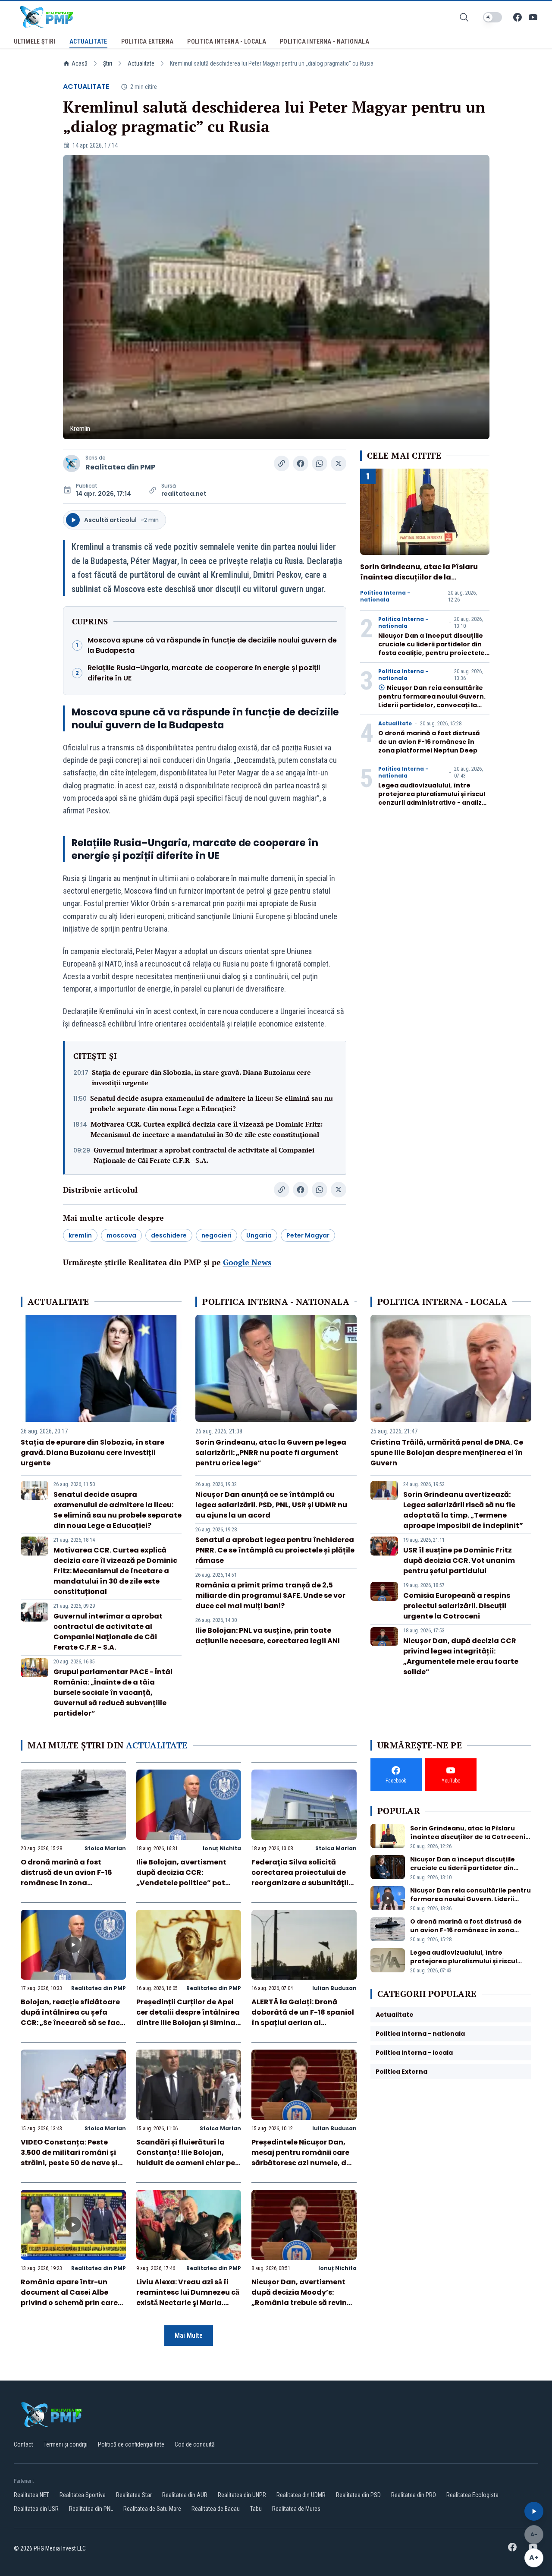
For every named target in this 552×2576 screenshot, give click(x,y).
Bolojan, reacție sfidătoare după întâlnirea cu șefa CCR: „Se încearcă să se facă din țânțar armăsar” (73, 2017)
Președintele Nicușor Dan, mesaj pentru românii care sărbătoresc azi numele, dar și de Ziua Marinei (303, 2158)
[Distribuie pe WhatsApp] (320, 463)
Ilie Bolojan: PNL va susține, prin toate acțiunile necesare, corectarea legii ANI (268, 1636)
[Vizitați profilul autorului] (72, 463)
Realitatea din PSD (358, 2495)
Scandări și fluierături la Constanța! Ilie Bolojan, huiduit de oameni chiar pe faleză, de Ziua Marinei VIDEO (186, 2163)
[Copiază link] (282, 463)
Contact (24, 2444)
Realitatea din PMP (120, 467)
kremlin (80, 1235)
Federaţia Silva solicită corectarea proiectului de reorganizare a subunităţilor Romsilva (304, 1878)
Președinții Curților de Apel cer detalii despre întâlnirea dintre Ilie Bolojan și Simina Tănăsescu (188, 2017)
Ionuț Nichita (222, 1848)
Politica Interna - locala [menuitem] (227, 41)
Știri (108, 63)
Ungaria (259, 1235)
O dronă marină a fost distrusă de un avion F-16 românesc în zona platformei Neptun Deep (429, 742)
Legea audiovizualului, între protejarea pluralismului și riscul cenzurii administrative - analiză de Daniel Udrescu (432, 798)
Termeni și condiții (66, 2444)
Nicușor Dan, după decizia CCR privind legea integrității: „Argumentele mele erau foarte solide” (461, 1656)
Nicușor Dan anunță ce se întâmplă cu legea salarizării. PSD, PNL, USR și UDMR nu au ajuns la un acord (271, 1505)
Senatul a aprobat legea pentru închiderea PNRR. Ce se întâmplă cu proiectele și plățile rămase (275, 1550)
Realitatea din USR (36, 2509)
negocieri (216, 1235)
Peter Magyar (308, 1235)
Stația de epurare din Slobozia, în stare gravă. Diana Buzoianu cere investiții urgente (201, 1077)
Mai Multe (189, 2335)
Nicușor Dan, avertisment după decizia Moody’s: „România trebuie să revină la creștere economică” (301, 2297)
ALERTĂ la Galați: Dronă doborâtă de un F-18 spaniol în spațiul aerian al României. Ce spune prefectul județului (303, 2023)
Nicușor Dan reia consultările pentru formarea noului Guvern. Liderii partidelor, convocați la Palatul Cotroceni (432, 701)
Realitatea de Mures (296, 2509)
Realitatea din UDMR (301, 2495)
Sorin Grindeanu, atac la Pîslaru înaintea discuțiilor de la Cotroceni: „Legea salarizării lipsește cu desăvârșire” (419, 582)
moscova (121, 1235)
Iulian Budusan (334, 1988)
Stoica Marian (105, 1848)
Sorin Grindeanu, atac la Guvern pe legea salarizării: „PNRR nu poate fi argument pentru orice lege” (271, 1453)
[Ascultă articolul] (534, 2511)
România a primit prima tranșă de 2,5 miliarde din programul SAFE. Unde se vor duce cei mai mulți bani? (270, 1595)
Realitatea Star (134, 2495)
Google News (247, 1262)
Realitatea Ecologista (472, 2495)
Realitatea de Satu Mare (152, 2509)
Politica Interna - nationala (385, 596)
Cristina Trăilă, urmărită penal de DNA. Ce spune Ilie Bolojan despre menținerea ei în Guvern (447, 1453)
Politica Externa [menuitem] (147, 41)
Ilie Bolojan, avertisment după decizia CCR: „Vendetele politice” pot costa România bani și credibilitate (181, 1883)
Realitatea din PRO (414, 2495)
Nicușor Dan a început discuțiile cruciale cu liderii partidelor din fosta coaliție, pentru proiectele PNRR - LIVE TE (431, 649)
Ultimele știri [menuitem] (35, 41)
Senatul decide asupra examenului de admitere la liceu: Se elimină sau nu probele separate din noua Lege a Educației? (212, 1103)
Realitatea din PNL (91, 2509)
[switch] (492, 17)
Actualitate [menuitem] (88, 41)
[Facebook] (517, 17)
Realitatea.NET (31, 2495)
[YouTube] (533, 17)
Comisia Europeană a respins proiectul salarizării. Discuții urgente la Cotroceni (457, 1606)
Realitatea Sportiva (83, 2495)
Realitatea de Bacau (216, 2509)
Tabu (256, 2509)
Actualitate (141, 63)
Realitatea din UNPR (242, 2495)
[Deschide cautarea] (464, 17)
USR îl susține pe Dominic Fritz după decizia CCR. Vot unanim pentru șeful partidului (459, 1560)
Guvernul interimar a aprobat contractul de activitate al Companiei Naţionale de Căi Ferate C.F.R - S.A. (204, 1155)
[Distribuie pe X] (339, 463)
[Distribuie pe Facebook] (301, 463)
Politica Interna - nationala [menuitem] (325, 41)
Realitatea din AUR (185, 2495)
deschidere (169, 1235)
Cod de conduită (195, 2444)
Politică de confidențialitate (131, 2444)
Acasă (80, 63)
